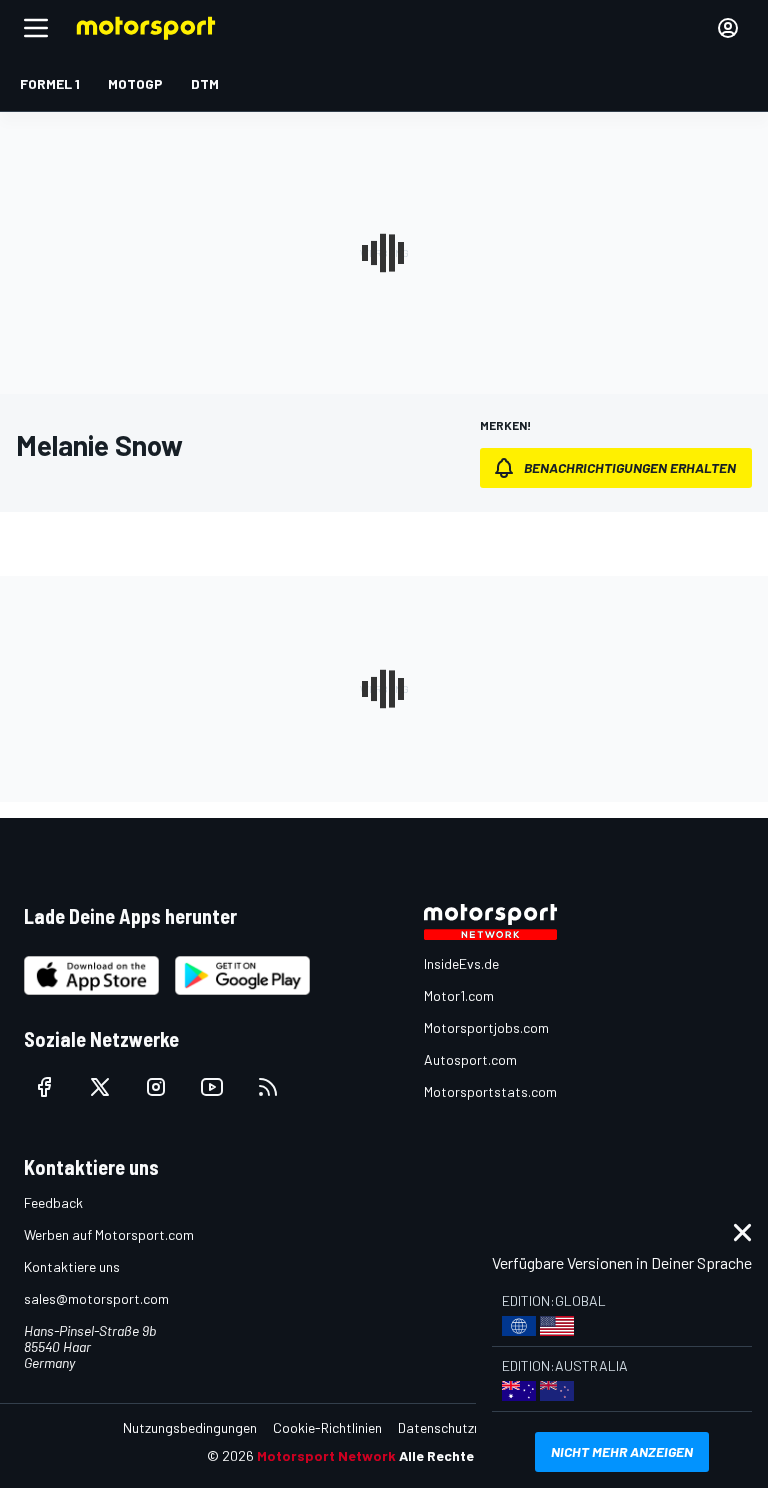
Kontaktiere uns (72, 1266)
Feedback (53, 1202)
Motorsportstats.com (490, 1091)
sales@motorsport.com (96, 1298)
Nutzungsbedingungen (190, 1427)
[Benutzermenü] (728, 28)
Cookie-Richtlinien (327, 1427)
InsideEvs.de (461, 963)
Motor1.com (459, 995)
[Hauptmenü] (36, 28)
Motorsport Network (326, 1455)
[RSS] (268, 1087)
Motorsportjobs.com (486, 1027)
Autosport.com (470, 1059)
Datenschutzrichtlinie (461, 1427)
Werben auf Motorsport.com (109, 1234)
